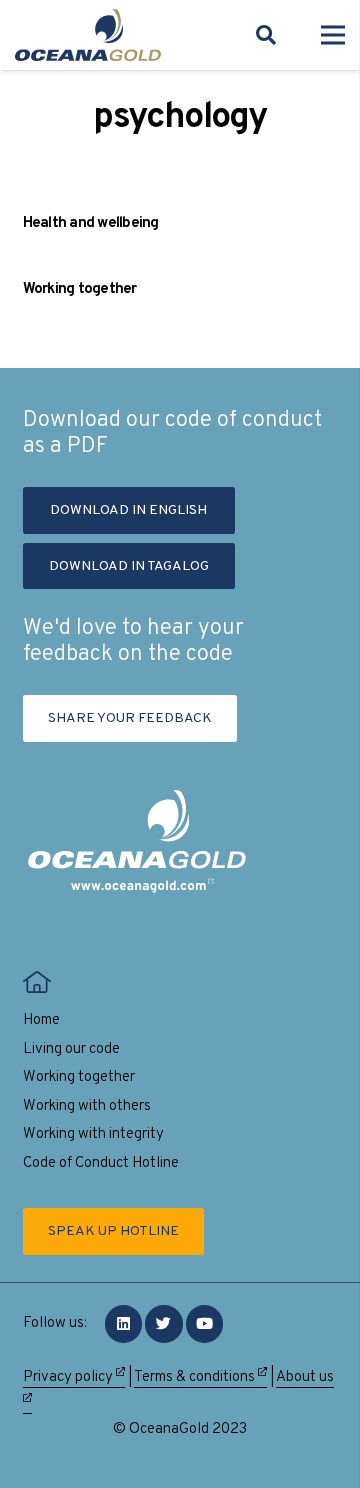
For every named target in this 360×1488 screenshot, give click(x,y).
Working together (80, 289)
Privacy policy (69, 1377)
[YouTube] (205, 1324)
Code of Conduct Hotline (101, 1163)
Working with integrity (93, 1134)
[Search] (266, 35)
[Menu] (333, 35)
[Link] (88, 35)
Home (41, 1020)
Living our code (71, 1049)
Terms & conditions (196, 1377)
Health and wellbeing (91, 223)
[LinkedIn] (124, 1324)
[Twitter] (164, 1324)
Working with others (87, 1106)
